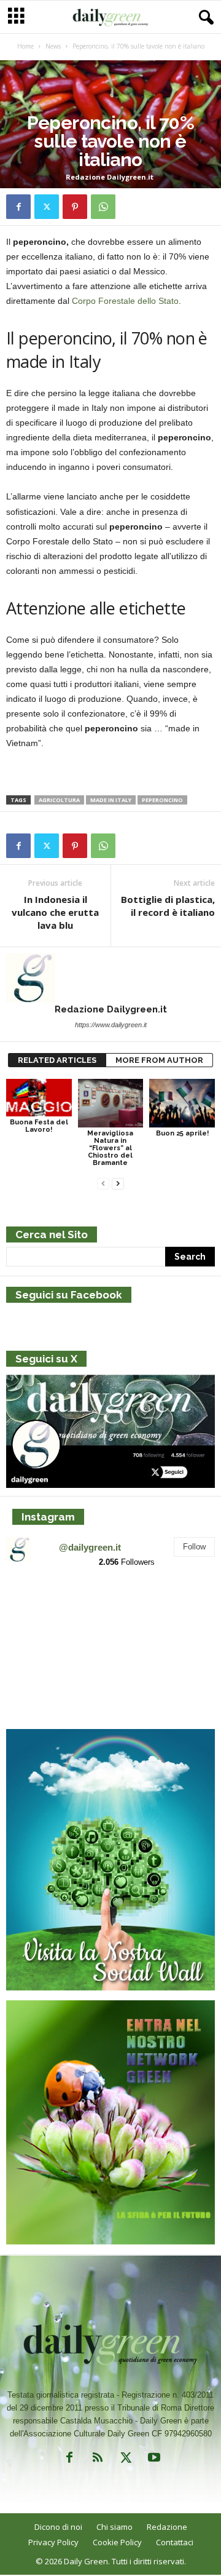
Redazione (167, 2527)
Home (25, 46)
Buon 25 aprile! (182, 1133)
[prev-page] (103, 1184)
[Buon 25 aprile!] (182, 1103)
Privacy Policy (53, 2542)
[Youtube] (153, 2460)
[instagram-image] (40, 1612)
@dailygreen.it (90, 1547)
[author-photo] (110, 978)
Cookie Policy (117, 2542)
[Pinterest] (75, 207)
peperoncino (162, 800)
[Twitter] (47, 207)
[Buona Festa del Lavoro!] (39, 1098)
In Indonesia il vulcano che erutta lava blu (55, 912)
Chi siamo (114, 2527)
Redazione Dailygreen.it (110, 177)
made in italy (111, 800)
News (53, 46)
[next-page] (118, 1184)
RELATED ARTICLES (57, 1060)
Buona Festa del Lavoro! (39, 1126)
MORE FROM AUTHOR (159, 1060)
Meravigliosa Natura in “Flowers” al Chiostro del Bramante (110, 1148)
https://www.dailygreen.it (111, 1025)
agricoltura (59, 800)
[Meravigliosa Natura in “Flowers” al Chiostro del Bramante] (111, 1103)
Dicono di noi (58, 2527)
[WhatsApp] (103, 207)
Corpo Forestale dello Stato (125, 301)
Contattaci (175, 2542)
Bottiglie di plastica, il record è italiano (168, 906)
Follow (194, 1547)
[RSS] (98, 2460)
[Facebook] (18, 207)
